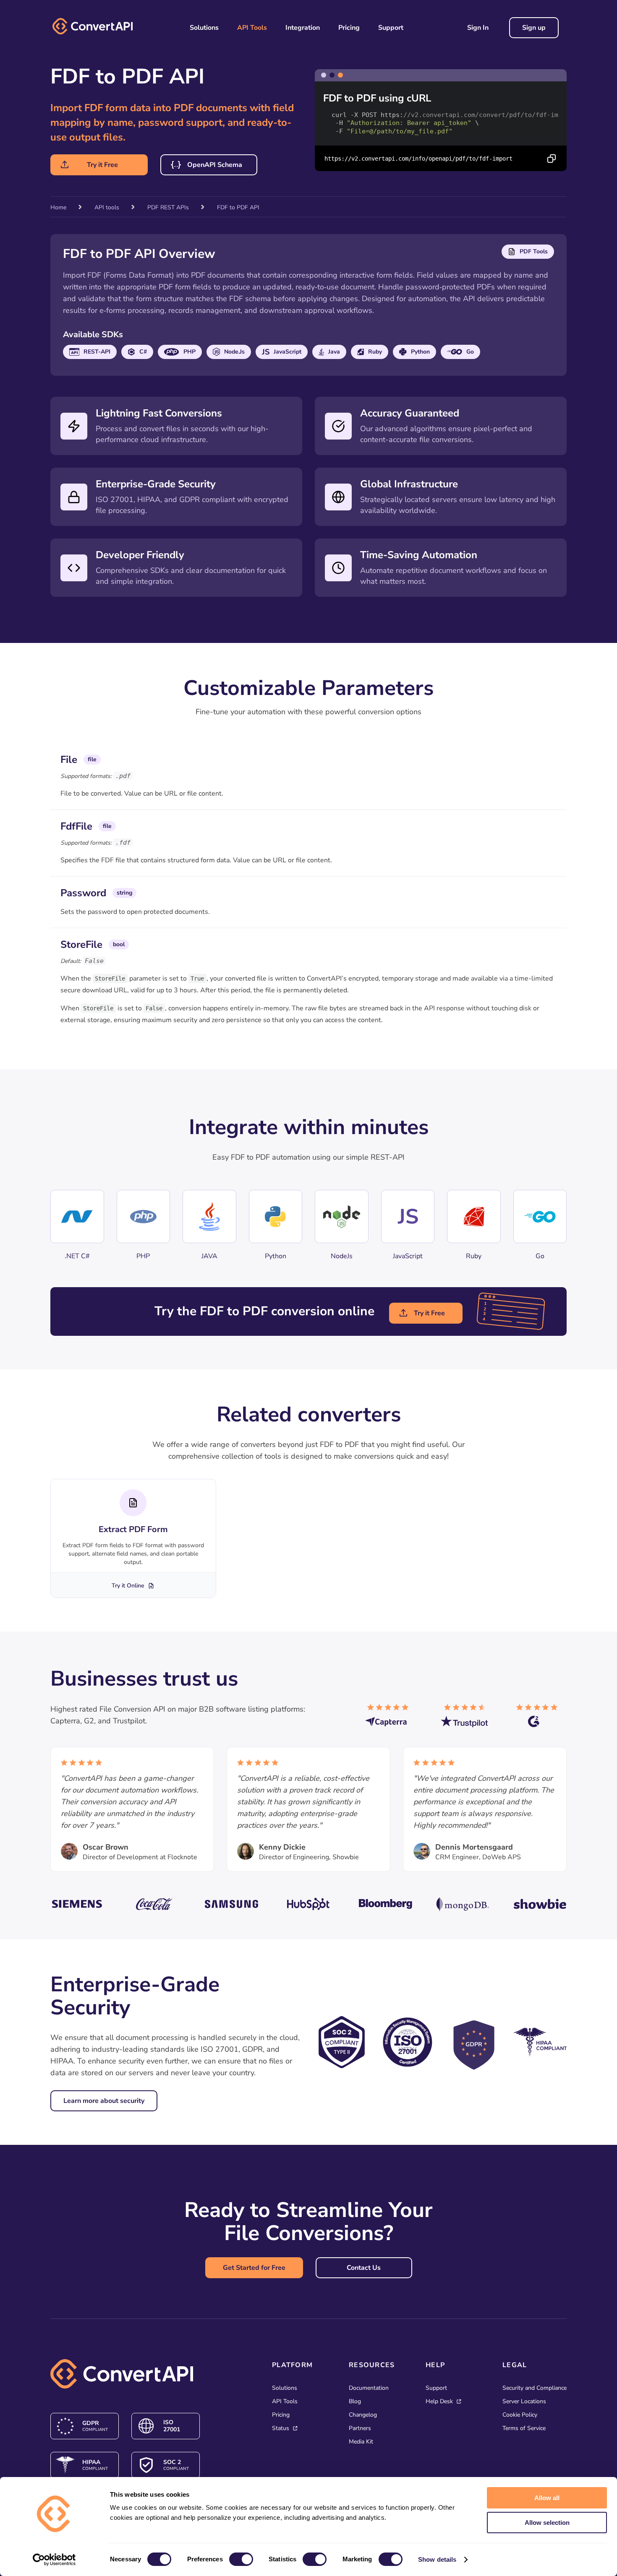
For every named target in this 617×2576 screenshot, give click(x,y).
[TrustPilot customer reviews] (466, 1719)
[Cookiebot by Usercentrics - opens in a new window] (54, 2560)
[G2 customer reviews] (541, 1719)
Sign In (478, 28)
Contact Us (364, 2268)
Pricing (349, 28)
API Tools (252, 28)
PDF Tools (534, 251)
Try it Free (102, 165)
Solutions (204, 28)
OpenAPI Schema (215, 165)
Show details (437, 2559)
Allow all (547, 2498)
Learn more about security (104, 2101)
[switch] (241, 2559)
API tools (107, 207)
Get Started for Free (254, 2268)
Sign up (534, 28)
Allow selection (547, 2523)
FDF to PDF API (238, 207)
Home (58, 207)
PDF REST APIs (168, 207)
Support (391, 28)
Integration (303, 28)
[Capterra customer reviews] (390, 1719)
